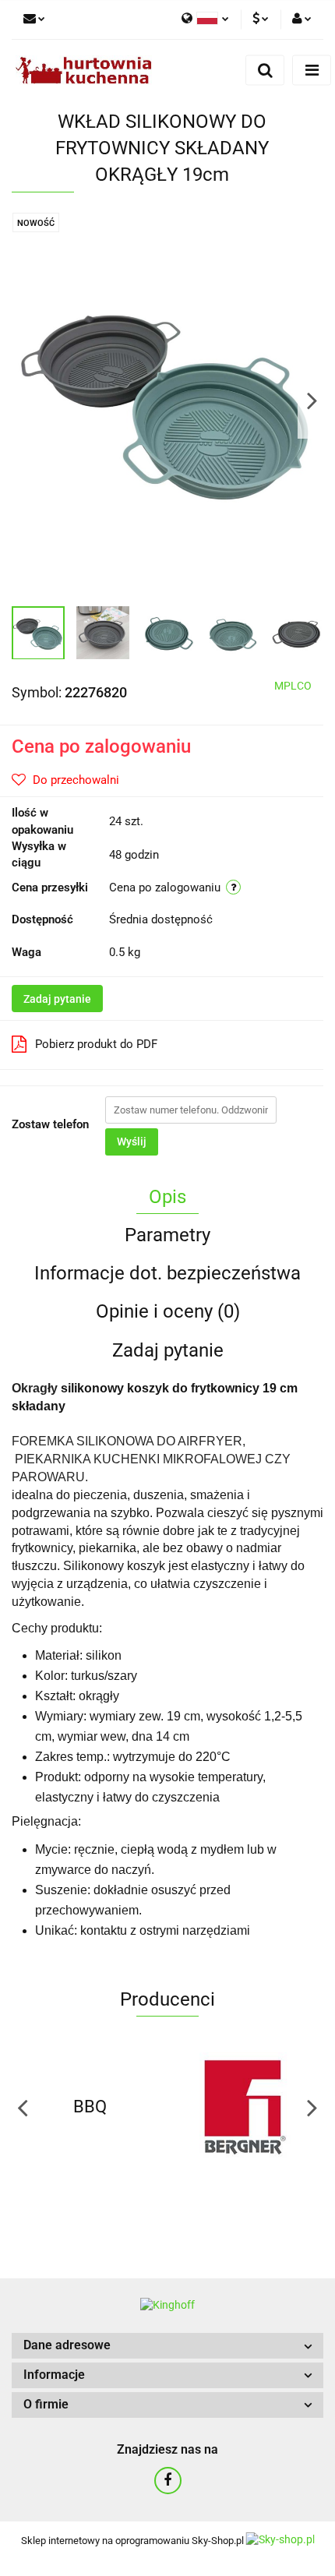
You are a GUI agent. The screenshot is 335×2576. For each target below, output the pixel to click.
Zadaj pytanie (57, 999)
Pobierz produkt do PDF (96, 1044)
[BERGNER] (245, 2107)
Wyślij (132, 1142)
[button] (167, 2346)
